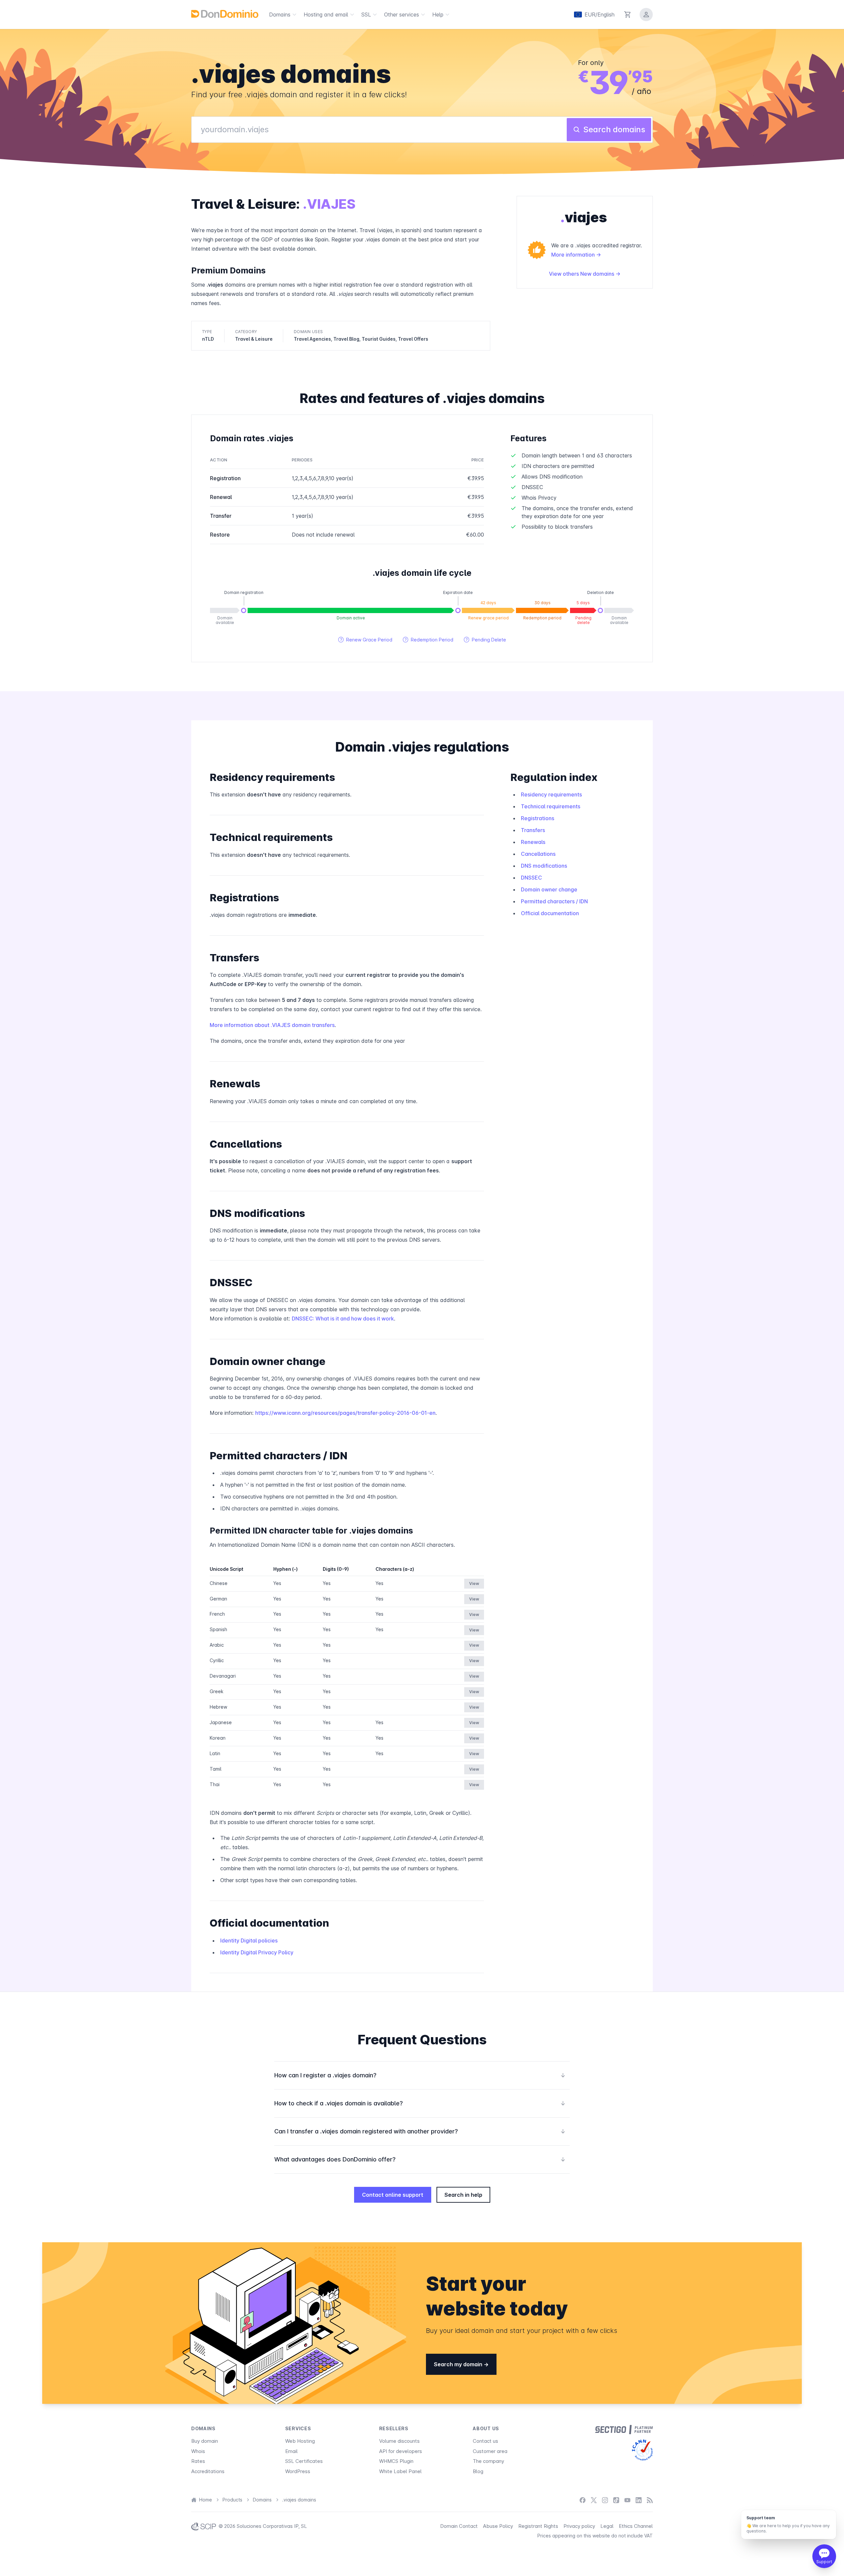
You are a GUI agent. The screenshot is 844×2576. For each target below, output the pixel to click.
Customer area (490, 2451)
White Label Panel (400, 2471)
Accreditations (208, 2471)
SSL (366, 15)
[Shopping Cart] (628, 15)
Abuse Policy (498, 2526)
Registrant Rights (538, 2526)
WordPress (298, 2471)
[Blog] (650, 2500)
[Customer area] (646, 15)
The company (488, 2461)
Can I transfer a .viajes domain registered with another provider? (420, 2131)
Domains (280, 15)
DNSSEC (531, 878)
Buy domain (205, 2441)
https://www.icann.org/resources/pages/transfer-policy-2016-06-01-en (345, 1413)
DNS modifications (544, 866)
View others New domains (582, 274)
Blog (478, 2471)
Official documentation (550, 913)
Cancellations (538, 854)
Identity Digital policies (249, 1940)
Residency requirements (551, 794)
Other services (402, 15)
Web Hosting (300, 2441)
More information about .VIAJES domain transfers (272, 1025)
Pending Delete (485, 640)
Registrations (538, 818)
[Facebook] (583, 2500)
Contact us (485, 2441)
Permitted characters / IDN (554, 901)
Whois (198, 2451)
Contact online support (393, 2195)
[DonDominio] (225, 14)
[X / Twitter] (594, 2500)
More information (574, 255)
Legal (607, 2526)
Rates (198, 2461)
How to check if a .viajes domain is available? (420, 2103)
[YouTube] (627, 2500)
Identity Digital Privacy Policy (257, 1952)
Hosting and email (326, 15)
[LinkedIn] (639, 2500)
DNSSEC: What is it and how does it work (343, 1319)
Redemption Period (428, 640)
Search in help (463, 2195)
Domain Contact (459, 2526)
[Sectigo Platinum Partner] (624, 2430)
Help (438, 15)
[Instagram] (605, 2500)
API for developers (401, 2451)
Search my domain (459, 2364)
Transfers (533, 830)
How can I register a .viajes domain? (420, 2075)
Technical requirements (551, 806)
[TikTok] (616, 2500)
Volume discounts (399, 2441)
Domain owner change (549, 889)
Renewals (533, 842)
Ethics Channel (636, 2526)
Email (291, 2451)
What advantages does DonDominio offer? (420, 2159)
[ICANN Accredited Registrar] (642, 2450)
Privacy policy (579, 2526)
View (474, 1583)
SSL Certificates (304, 2461)
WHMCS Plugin (396, 2461)
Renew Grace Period (365, 640)
